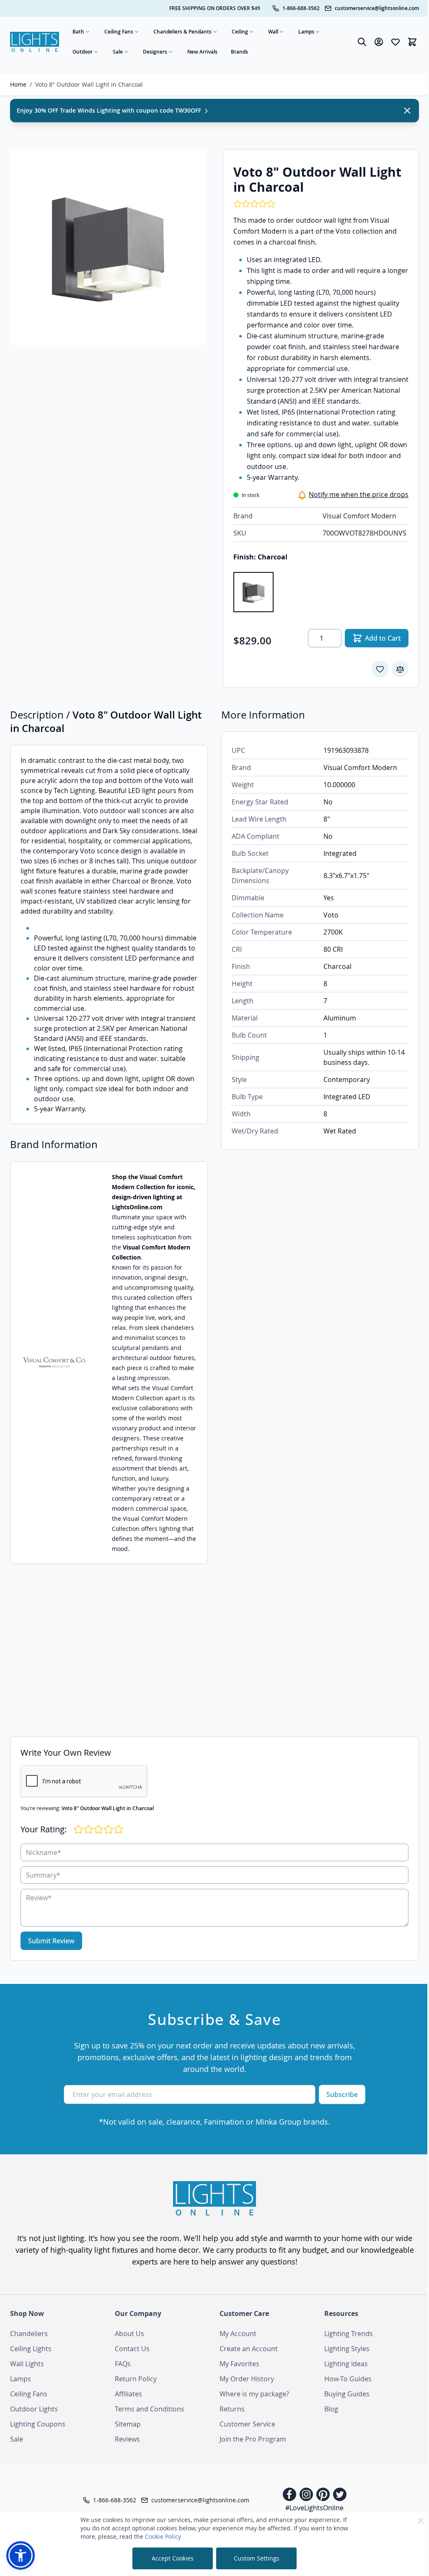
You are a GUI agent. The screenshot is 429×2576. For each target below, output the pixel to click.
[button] (21, 2555)
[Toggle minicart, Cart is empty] (412, 42)
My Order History (247, 2379)
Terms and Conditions (150, 2409)
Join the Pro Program (253, 2439)
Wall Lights (27, 2364)
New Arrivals (202, 52)
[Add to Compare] (400, 669)
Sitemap (128, 2424)
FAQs (123, 2364)
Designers (155, 52)
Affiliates (128, 2394)
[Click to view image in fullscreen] (108, 247)
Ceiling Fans (119, 32)
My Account (238, 2334)
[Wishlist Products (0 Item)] (395, 42)
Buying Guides (347, 2394)
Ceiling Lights (31, 2349)
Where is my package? (254, 2394)
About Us (129, 2334)
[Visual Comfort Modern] (54, 1363)
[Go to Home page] (35, 42)
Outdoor (83, 52)
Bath (78, 32)
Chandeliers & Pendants (182, 32)
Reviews (127, 2439)
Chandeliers (29, 2334)
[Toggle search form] (362, 42)
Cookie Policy (163, 2536)
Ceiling (240, 32)
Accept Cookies (173, 2558)
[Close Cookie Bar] (421, 2521)
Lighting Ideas (346, 2364)
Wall (273, 32)
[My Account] (379, 42)
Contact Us (132, 2349)
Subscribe (342, 2094)
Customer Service (247, 2424)
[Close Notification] (407, 111)
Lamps (306, 32)
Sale (118, 52)
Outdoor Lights (34, 2409)
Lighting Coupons (38, 2424)
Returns (232, 2409)
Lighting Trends (349, 2334)
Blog (331, 2409)
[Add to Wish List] (380, 669)
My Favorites (239, 2364)
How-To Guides (348, 2379)
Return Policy (136, 2379)
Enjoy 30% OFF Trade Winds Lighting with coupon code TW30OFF (110, 110)
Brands (239, 52)
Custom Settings (257, 2558)
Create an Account (249, 2349)
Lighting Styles (347, 2349)
